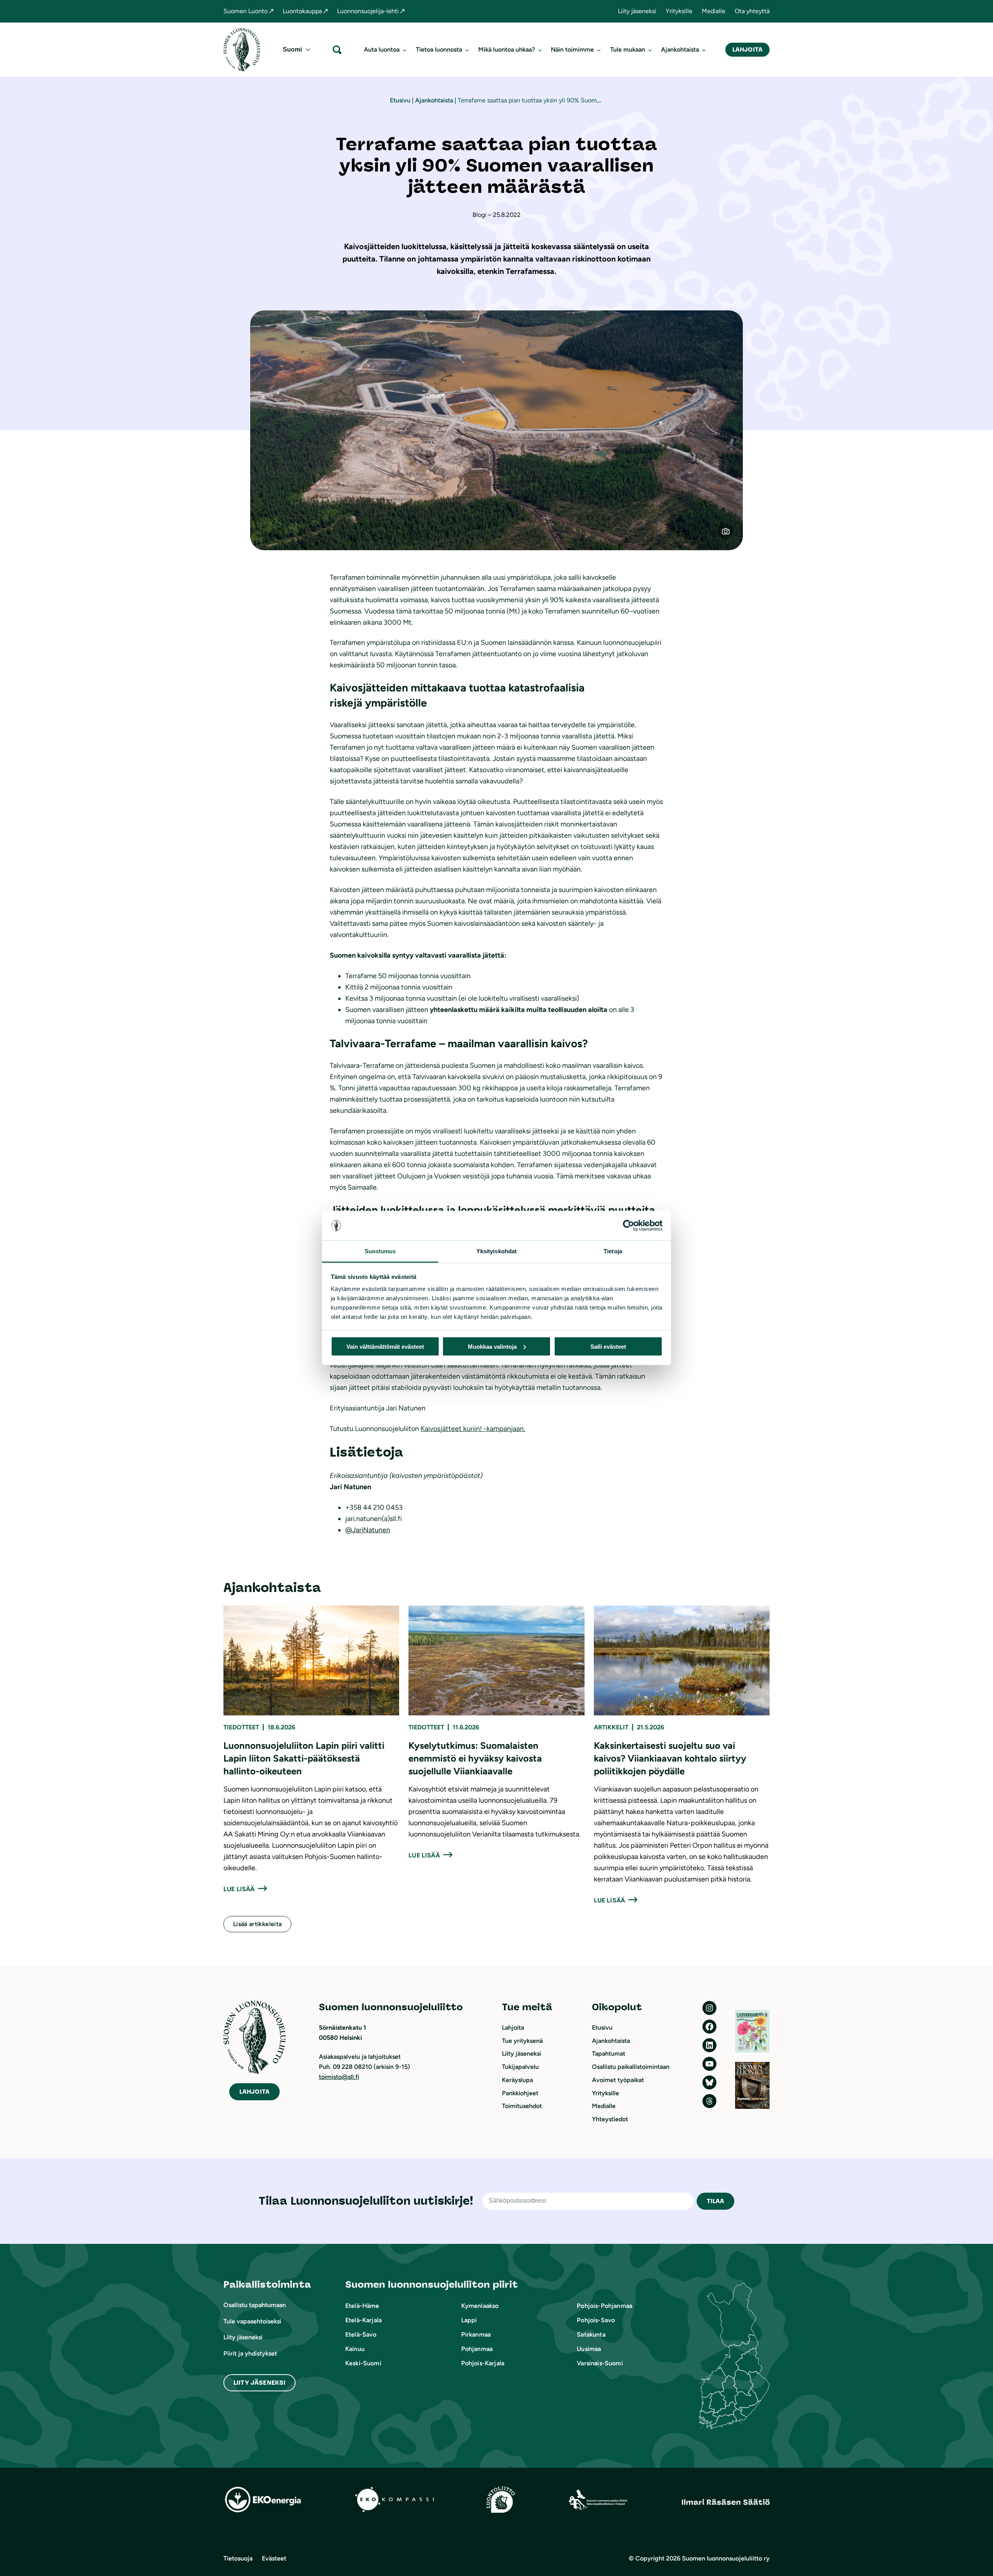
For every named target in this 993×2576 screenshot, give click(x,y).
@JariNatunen (368, 1530)
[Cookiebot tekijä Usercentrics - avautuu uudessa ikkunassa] (629, 1226)
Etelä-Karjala (363, 2320)
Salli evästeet (608, 1346)
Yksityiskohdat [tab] (496, 1251)
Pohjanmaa (477, 2349)
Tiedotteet (241, 1727)
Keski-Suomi (363, 2363)
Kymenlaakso (480, 2306)
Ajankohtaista (434, 100)
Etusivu (400, 100)
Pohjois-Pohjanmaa (605, 2306)
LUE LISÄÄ (239, 1889)
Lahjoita (747, 49)
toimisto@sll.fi (339, 2077)
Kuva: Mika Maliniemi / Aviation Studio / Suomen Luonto (730, 534)
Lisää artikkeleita (257, 1924)
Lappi (469, 2320)
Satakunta (591, 2334)
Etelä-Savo (361, 2334)
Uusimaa (589, 2349)
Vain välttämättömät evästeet (385, 1346)
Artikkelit (611, 1727)
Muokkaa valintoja (492, 1346)
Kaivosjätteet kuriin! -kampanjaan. (473, 1429)
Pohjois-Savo (596, 2320)
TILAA (716, 2201)
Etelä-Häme (362, 2306)
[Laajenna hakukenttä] (337, 49)
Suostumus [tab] (380, 1251)
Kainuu (355, 2349)
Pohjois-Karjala (483, 2363)
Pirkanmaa (476, 2334)
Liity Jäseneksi (259, 2383)
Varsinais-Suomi (600, 2363)
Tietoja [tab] (613, 1251)
